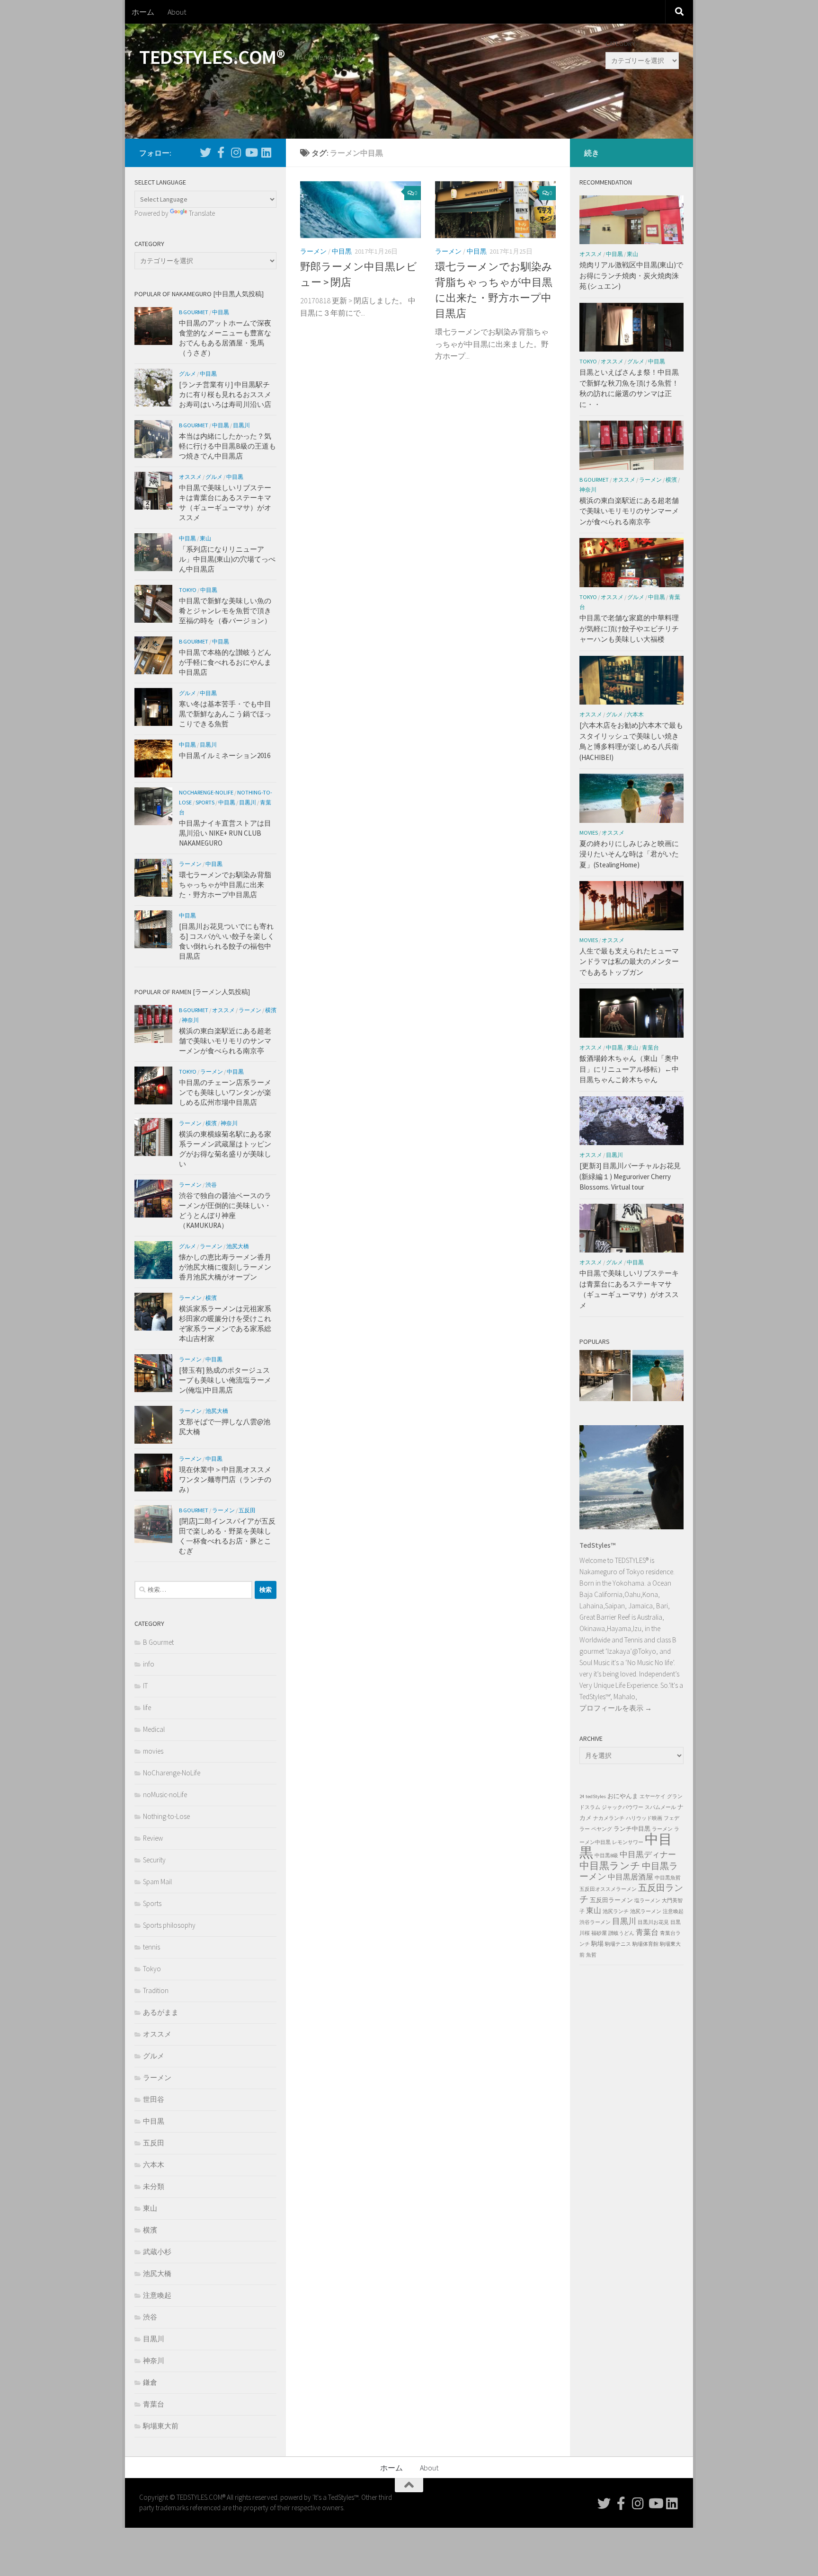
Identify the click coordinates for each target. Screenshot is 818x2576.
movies (153, 1751)
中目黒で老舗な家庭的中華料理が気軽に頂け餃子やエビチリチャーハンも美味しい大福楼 (629, 628)
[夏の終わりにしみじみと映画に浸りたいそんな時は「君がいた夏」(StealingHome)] (658, 1377)
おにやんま (623, 1796)
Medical (154, 1729)
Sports (205, 802)
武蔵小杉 (157, 2252)
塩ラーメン (647, 1901)
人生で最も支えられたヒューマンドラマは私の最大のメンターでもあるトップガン (629, 962)
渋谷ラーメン (595, 1922)
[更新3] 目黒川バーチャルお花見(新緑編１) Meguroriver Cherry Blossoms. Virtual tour (630, 1176)
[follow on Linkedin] (266, 152)
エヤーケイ (653, 1796)
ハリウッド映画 (644, 1818)
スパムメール (660, 1807)
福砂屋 (599, 1933)
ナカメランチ (609, 1818)
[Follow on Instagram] (236, 152)
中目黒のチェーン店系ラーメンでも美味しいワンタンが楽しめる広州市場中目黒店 (225, 1092)
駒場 (597, 1944)
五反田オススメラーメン (608, 1889)
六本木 (154, 2165)
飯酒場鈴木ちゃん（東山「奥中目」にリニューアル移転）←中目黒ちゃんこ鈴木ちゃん (629, 1069)
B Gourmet (194, 312)
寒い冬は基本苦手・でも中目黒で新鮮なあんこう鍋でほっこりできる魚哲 (225, 714)
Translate (202, 213)
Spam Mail (157, 1882)
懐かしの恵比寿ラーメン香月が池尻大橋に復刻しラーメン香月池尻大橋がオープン (225, 1267)
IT (145, 1686)
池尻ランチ (616, 1911)
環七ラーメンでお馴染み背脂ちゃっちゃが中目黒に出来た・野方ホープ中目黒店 (225, 885)
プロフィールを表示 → (616, 1708)
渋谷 (211, 1185)
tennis (151, 1947)
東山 (205, 538)
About (177, 12)
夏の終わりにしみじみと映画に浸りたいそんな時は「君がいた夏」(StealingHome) (629, 854)
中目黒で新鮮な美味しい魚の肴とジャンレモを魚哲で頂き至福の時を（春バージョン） (225, 611)
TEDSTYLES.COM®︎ (212, 57)
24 (582, 1796)
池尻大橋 (238, 1246)
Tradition (156, 1990)
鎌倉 (150, 2382)
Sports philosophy (169, 1925)
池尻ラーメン (646, 1911)
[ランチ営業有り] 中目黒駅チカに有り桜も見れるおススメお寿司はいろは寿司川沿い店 (225, 394)
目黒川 (241, 425)
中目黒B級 (606, 1856)
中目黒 (342, 251)
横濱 (271, 1010)
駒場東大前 (161, 2426)
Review (153, 1838)
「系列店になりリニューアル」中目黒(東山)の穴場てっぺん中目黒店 (227, 559)
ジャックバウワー (622, 1807)
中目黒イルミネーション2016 (225, 755)
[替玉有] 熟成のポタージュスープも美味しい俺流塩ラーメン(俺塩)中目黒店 (225, 1380)
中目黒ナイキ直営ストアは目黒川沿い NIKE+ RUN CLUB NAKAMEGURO (225, 833)
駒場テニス (618, 1944)
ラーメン (313, 251)
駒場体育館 (645, 1944)
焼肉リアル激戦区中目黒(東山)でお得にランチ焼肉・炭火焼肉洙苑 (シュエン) (631, 275)
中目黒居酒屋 (631, 1877)
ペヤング (602, 1829)
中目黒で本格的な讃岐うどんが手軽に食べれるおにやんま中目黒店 (225, 662)
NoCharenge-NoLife (206, 792)
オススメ (190, 477)
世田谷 (154, 2099)
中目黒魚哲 (668, 1878)
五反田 (247, 1510)
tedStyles (596, 1796)
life (147, 1707)
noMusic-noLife (165, 1795)
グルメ (187, 374)
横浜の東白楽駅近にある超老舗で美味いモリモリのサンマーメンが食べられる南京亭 (225, 1041)
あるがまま (161, 2012)
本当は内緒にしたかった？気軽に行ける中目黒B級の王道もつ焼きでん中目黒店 (227, 446)
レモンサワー (628, 1842)
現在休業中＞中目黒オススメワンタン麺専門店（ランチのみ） (225, 1479)
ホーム (143, 12)
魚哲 (591, 1955)
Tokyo (188, 590)
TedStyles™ (597, 1545)
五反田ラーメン (611, 1900)
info (149, 1664)
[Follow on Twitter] (205, 152)
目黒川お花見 (653, 1922)
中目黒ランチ (610, 1866)
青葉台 (154, 2404)
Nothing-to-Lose (166, 1816)
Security (154, 1860)
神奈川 (190, 1020)
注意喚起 (157, 2295)
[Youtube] (251, 152)
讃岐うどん (621, 1933)
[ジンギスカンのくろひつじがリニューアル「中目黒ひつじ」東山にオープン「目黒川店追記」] (605, 1377)
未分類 (154, 2186)
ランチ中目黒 (632, 1829)
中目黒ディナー (648, 1854)
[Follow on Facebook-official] (221, 152)
